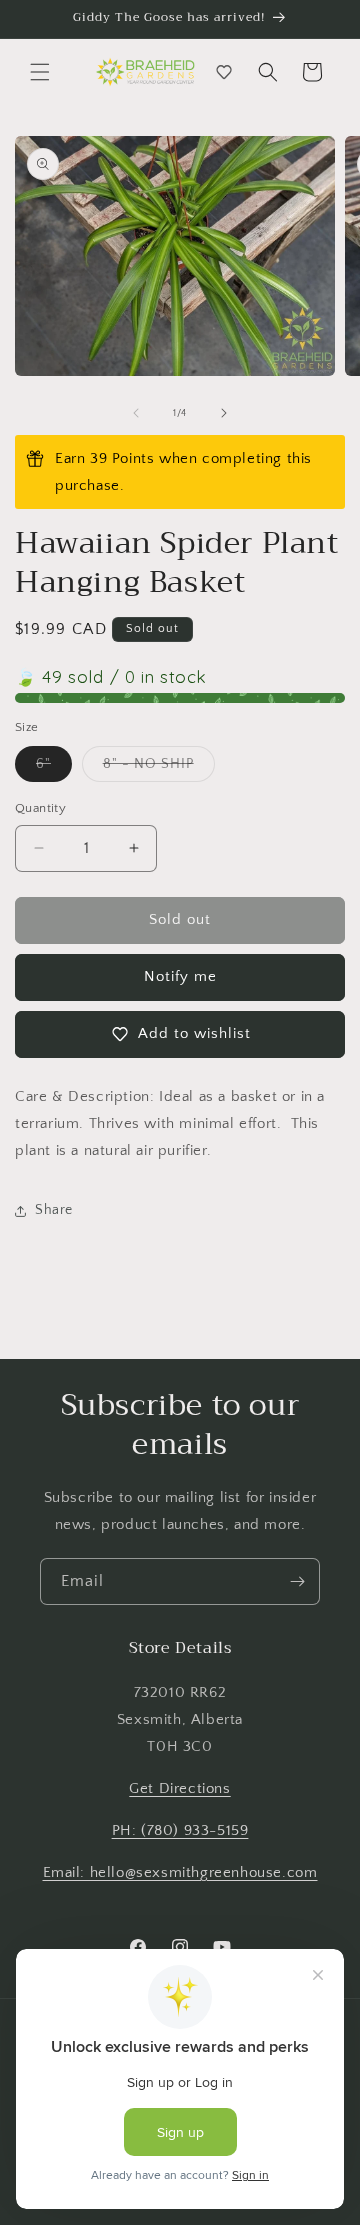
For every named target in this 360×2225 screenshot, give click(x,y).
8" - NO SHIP (159, 768)
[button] (40, 72)
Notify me (180, 976)
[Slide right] (224, 413)
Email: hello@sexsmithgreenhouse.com (180, 1872)
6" (54, 768)
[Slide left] (136, 413)
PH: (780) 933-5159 (180, 1830)
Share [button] (54, 1210)
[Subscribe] (297, 1581)
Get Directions (179, 1788)
